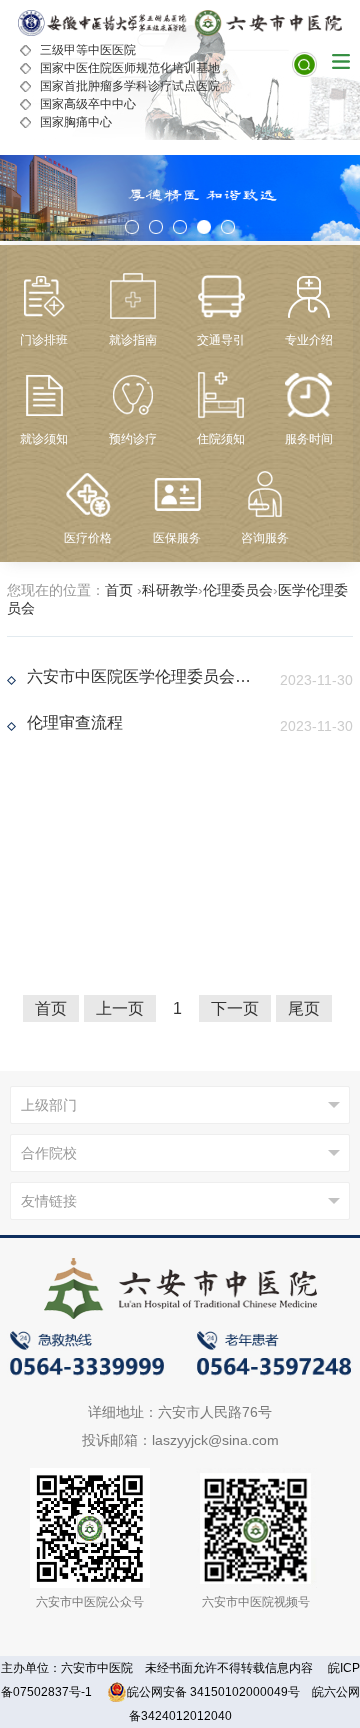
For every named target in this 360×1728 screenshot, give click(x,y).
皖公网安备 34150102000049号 (213, 1692)
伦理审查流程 (75, 722)
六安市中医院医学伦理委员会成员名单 (141, 676)
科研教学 (170, 590)
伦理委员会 (238, 590)
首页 (119, 590)
